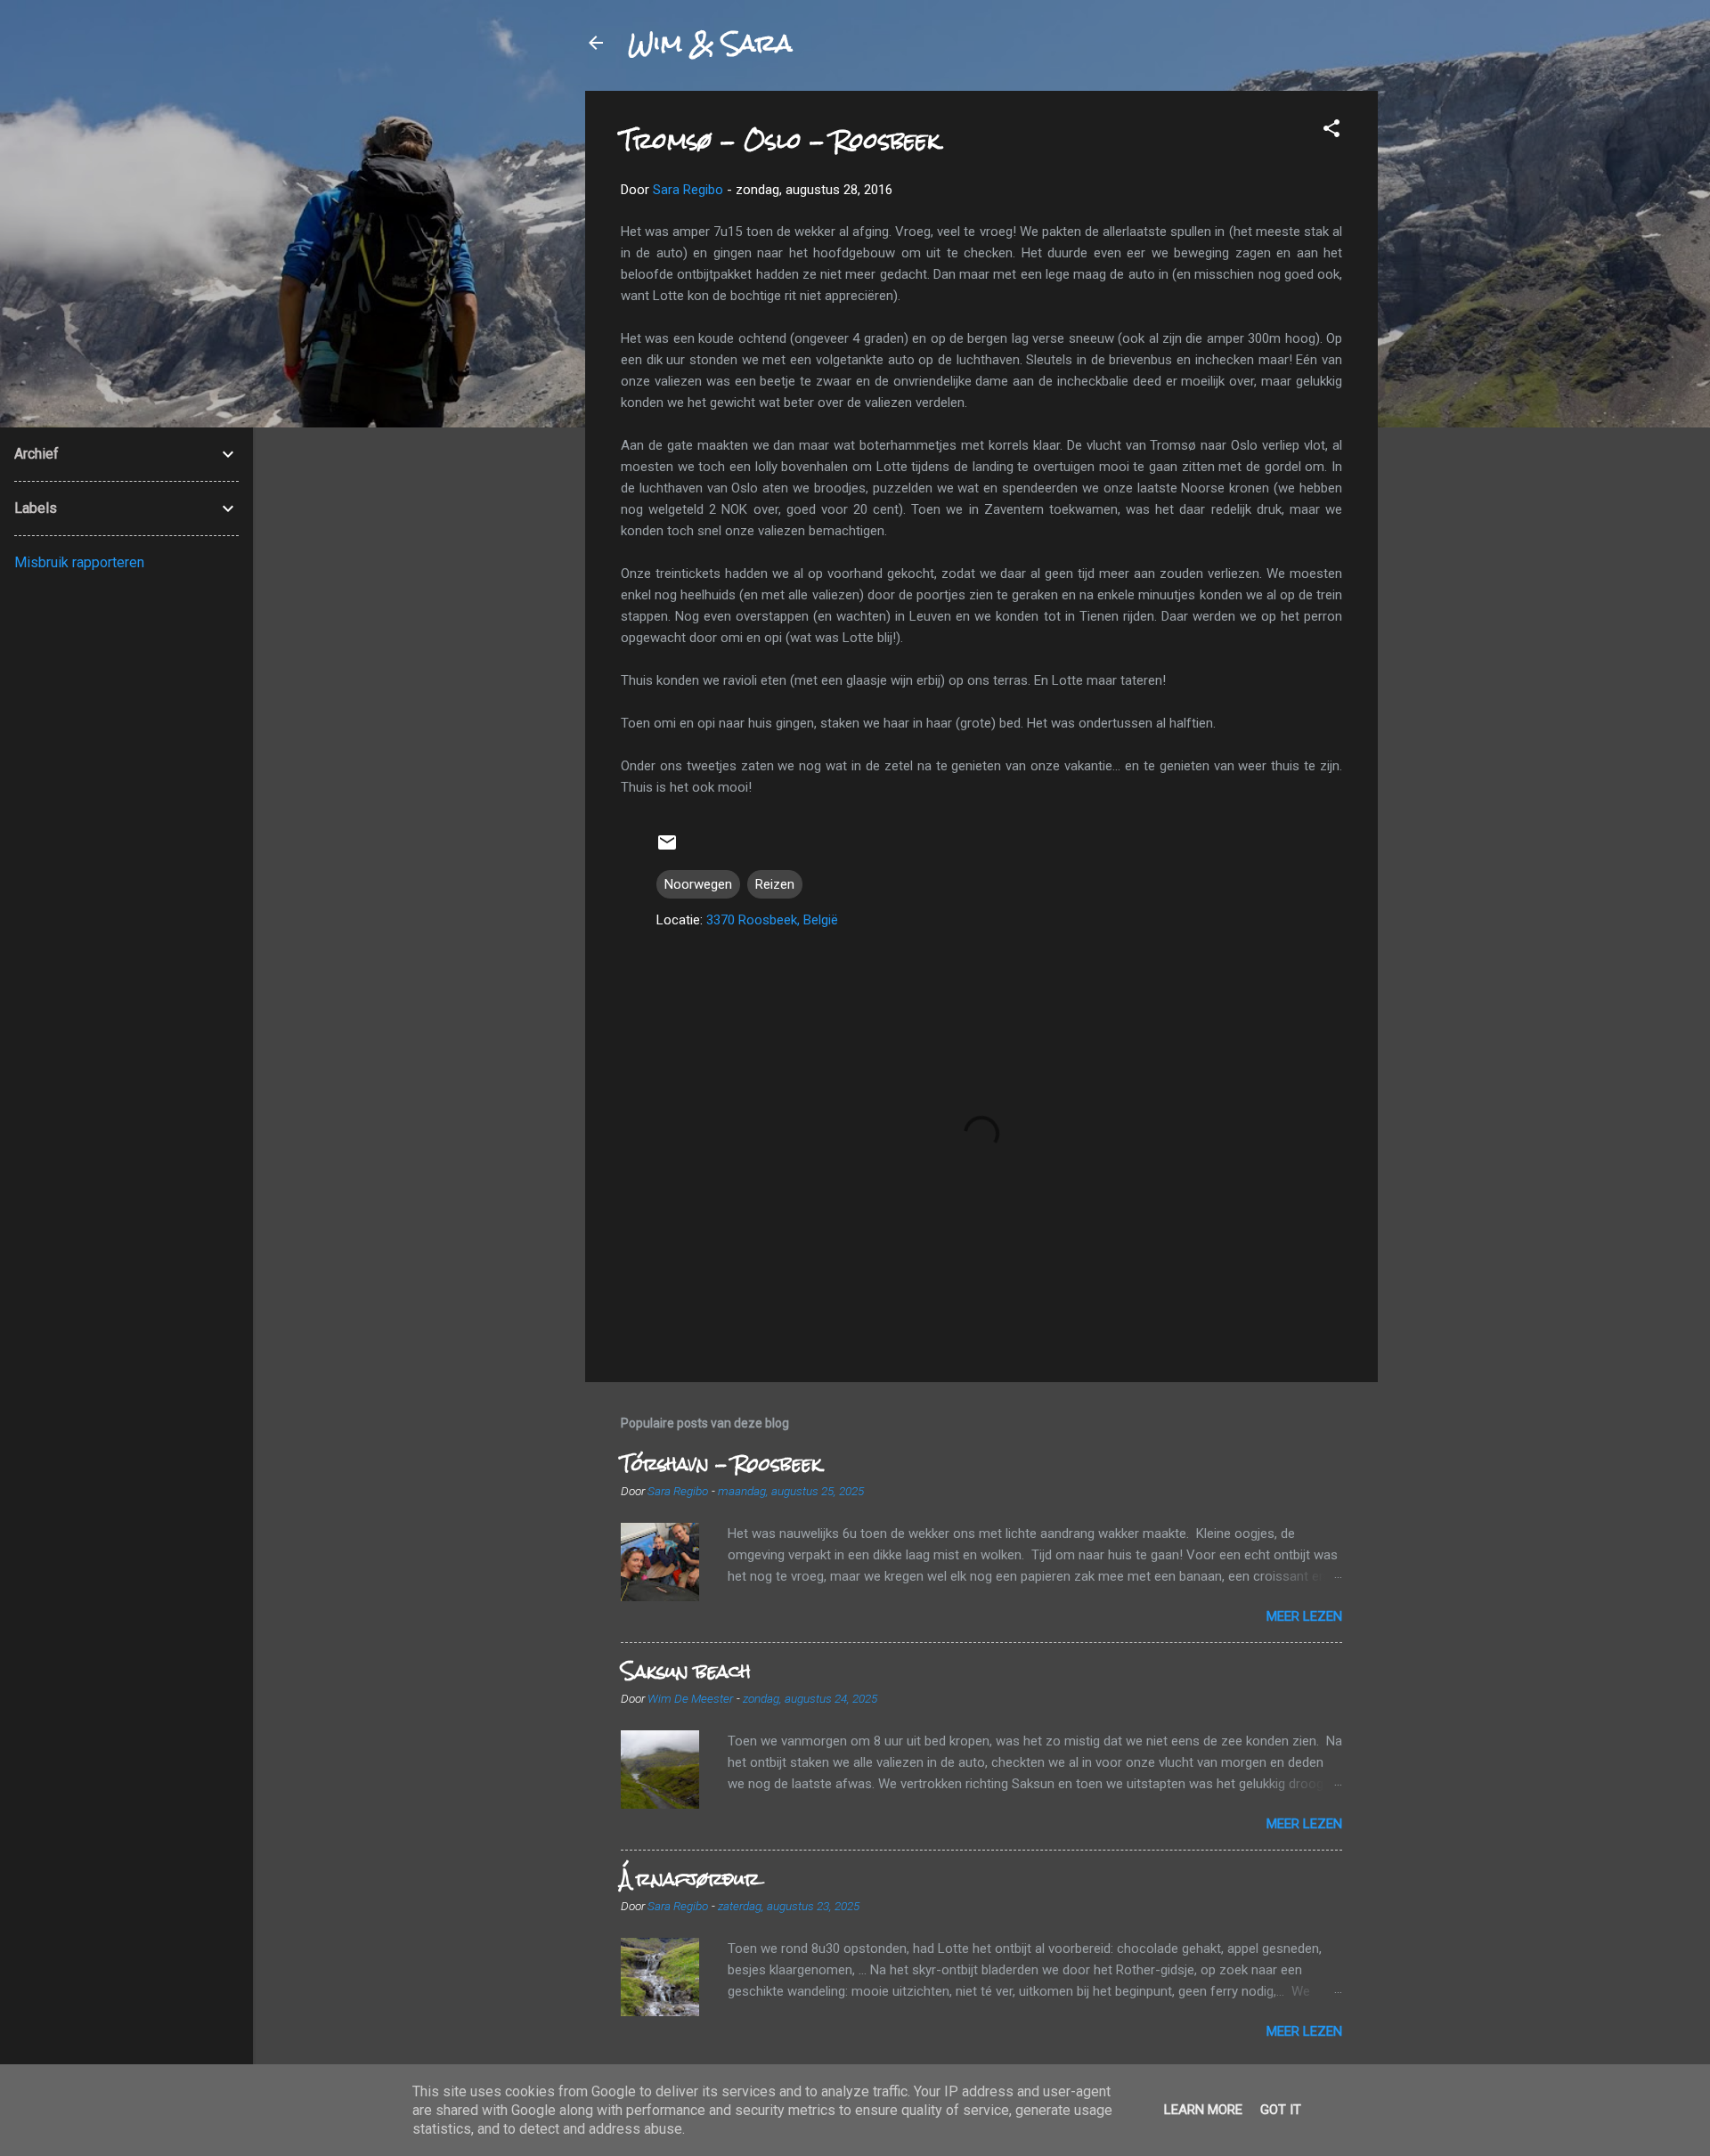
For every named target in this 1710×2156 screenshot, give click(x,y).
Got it (1281, 2110)
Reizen (775, 884)
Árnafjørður (690, 1879)
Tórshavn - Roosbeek (721, 1464)
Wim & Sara (710, 43)
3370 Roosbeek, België (772, 920)
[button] (1331, 131)
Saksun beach (686, 1671)
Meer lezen (1304, 1616)
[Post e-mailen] (667, 849)
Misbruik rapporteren (79, 562)
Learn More (1203, 2110)
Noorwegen (698, 884)
